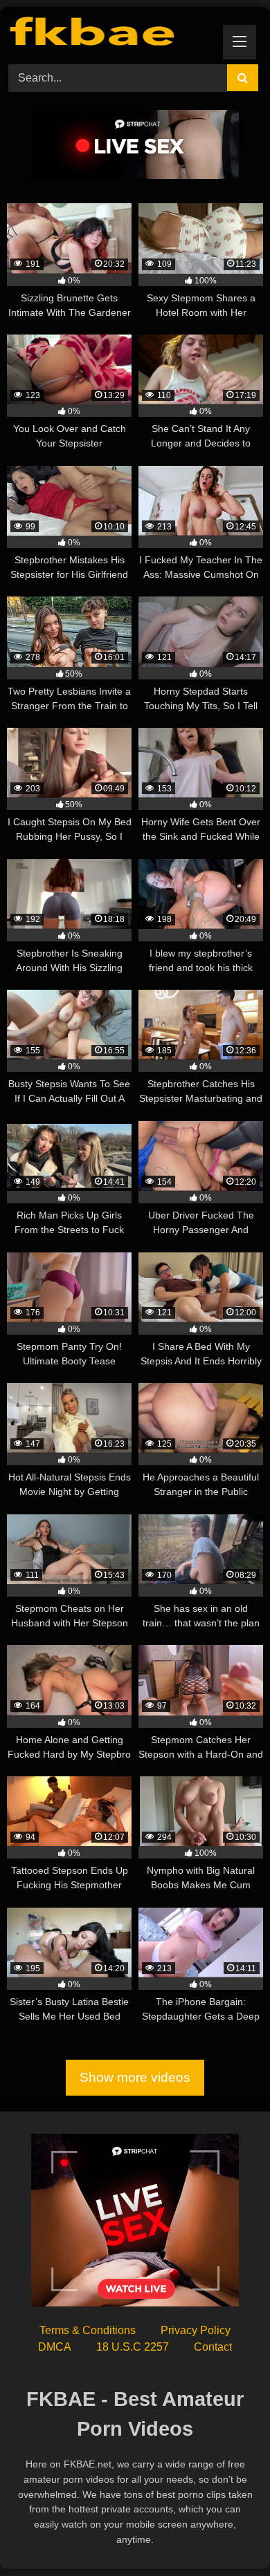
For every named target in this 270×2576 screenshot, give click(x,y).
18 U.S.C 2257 (133, 2347)
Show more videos (135, 2077)
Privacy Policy (196, 2330)
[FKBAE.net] (111, 34)
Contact (213, 2347)
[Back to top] (227, 2535)
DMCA (55, 2347)
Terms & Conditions (88, 2330)
